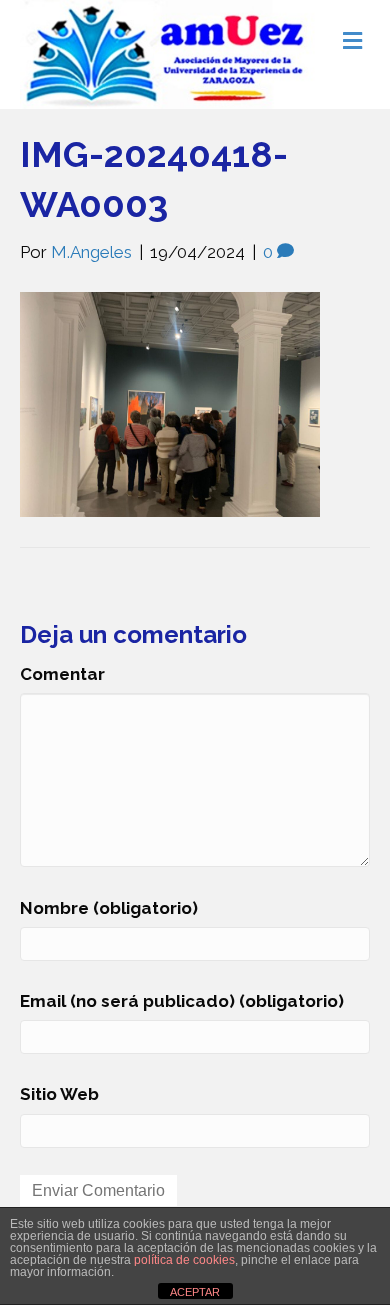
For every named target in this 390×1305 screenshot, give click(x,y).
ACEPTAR (195, 1292)
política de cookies (184, 1260)
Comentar (62, 674)
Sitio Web (59, 1094)
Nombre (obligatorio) (109, 908)
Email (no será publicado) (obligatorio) (182, 1001)
